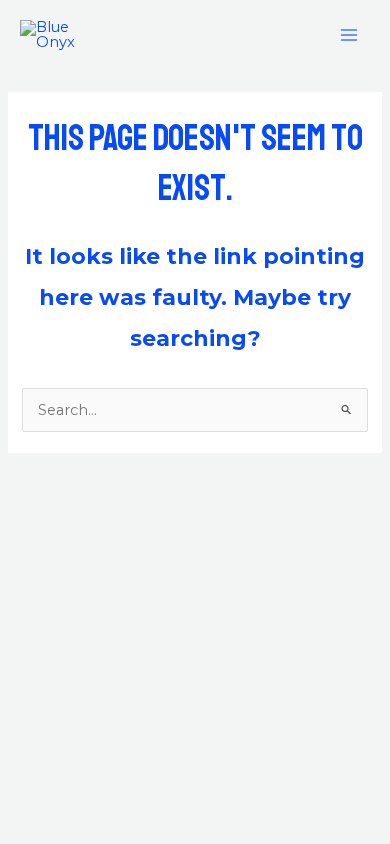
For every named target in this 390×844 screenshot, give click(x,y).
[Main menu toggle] (349, 35)
